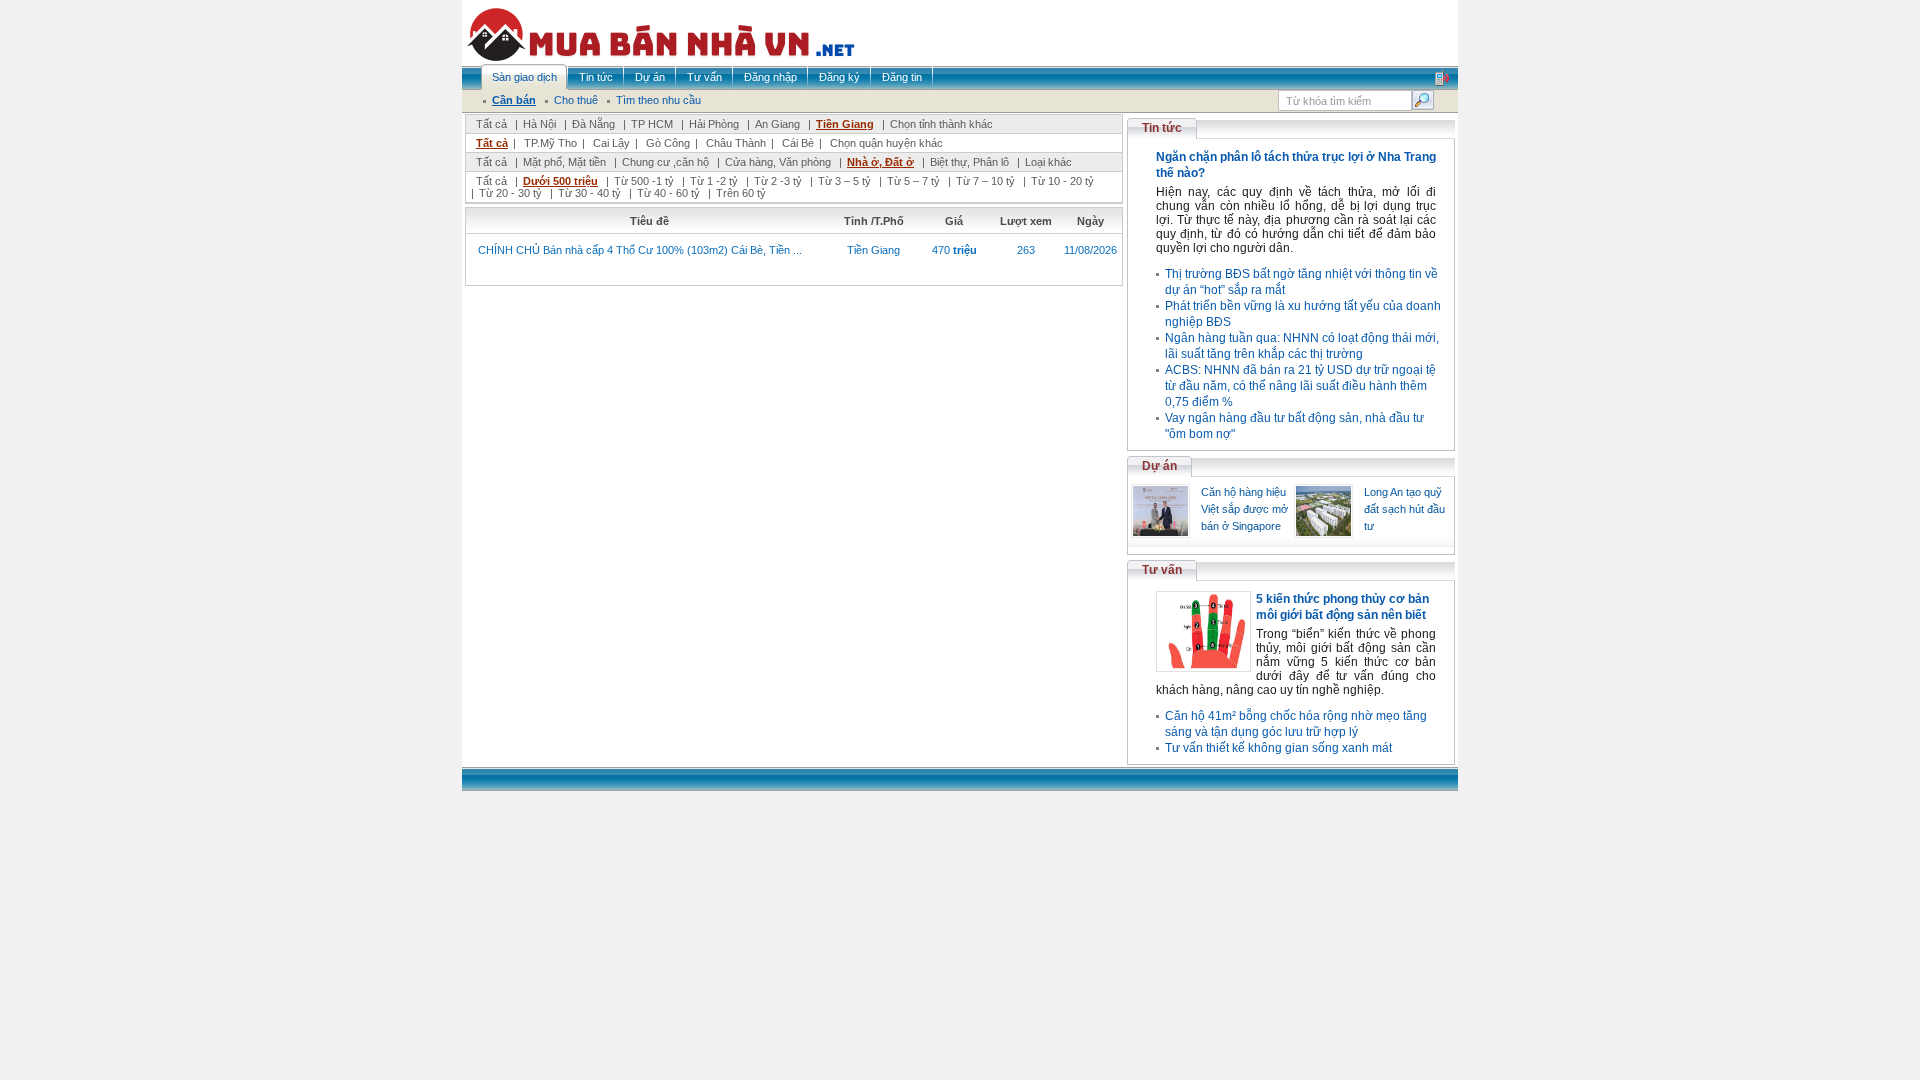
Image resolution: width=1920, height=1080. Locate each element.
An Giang (777, 124)
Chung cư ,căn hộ (665, 162)
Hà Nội (539, 124)
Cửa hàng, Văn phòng (778, 162)
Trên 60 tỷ (741, 193)
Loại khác (1048, 162)
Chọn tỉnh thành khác (941, 124)
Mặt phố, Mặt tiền (564, 162)
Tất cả (491, 124)
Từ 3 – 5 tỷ (844, 181)
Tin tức (1162, 128)
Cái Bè (798, 143)
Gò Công (668, 143)
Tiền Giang (845, 124)
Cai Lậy (611, 143)
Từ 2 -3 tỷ (778, 181)
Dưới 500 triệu (560, 181)
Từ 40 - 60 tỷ (668, 193)
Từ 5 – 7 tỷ (913, 181)
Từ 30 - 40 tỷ (589, 193)
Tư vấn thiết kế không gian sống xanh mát (1278, 748)
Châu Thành (736, 143)
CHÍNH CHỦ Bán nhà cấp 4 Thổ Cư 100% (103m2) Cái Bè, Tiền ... (640, 250)
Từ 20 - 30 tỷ (510, 193)
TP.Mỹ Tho (550, 143)
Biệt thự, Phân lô (969, 162)
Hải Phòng (714, 124)
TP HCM (652, 124)
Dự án (1159, 466)
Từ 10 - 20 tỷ (1062, 181)
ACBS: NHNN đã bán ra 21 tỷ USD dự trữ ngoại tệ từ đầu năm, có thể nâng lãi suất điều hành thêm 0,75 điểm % (1300, 386)
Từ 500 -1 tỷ (644, 181)
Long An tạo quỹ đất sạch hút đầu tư (1404, 509)
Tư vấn (1162, 570)
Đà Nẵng (593, 124)
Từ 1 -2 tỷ (714, 181)
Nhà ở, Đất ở (880, 162)
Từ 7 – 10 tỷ (985, 181)
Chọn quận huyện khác (886, 143)
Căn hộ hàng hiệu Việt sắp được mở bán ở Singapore (1244, 509)
